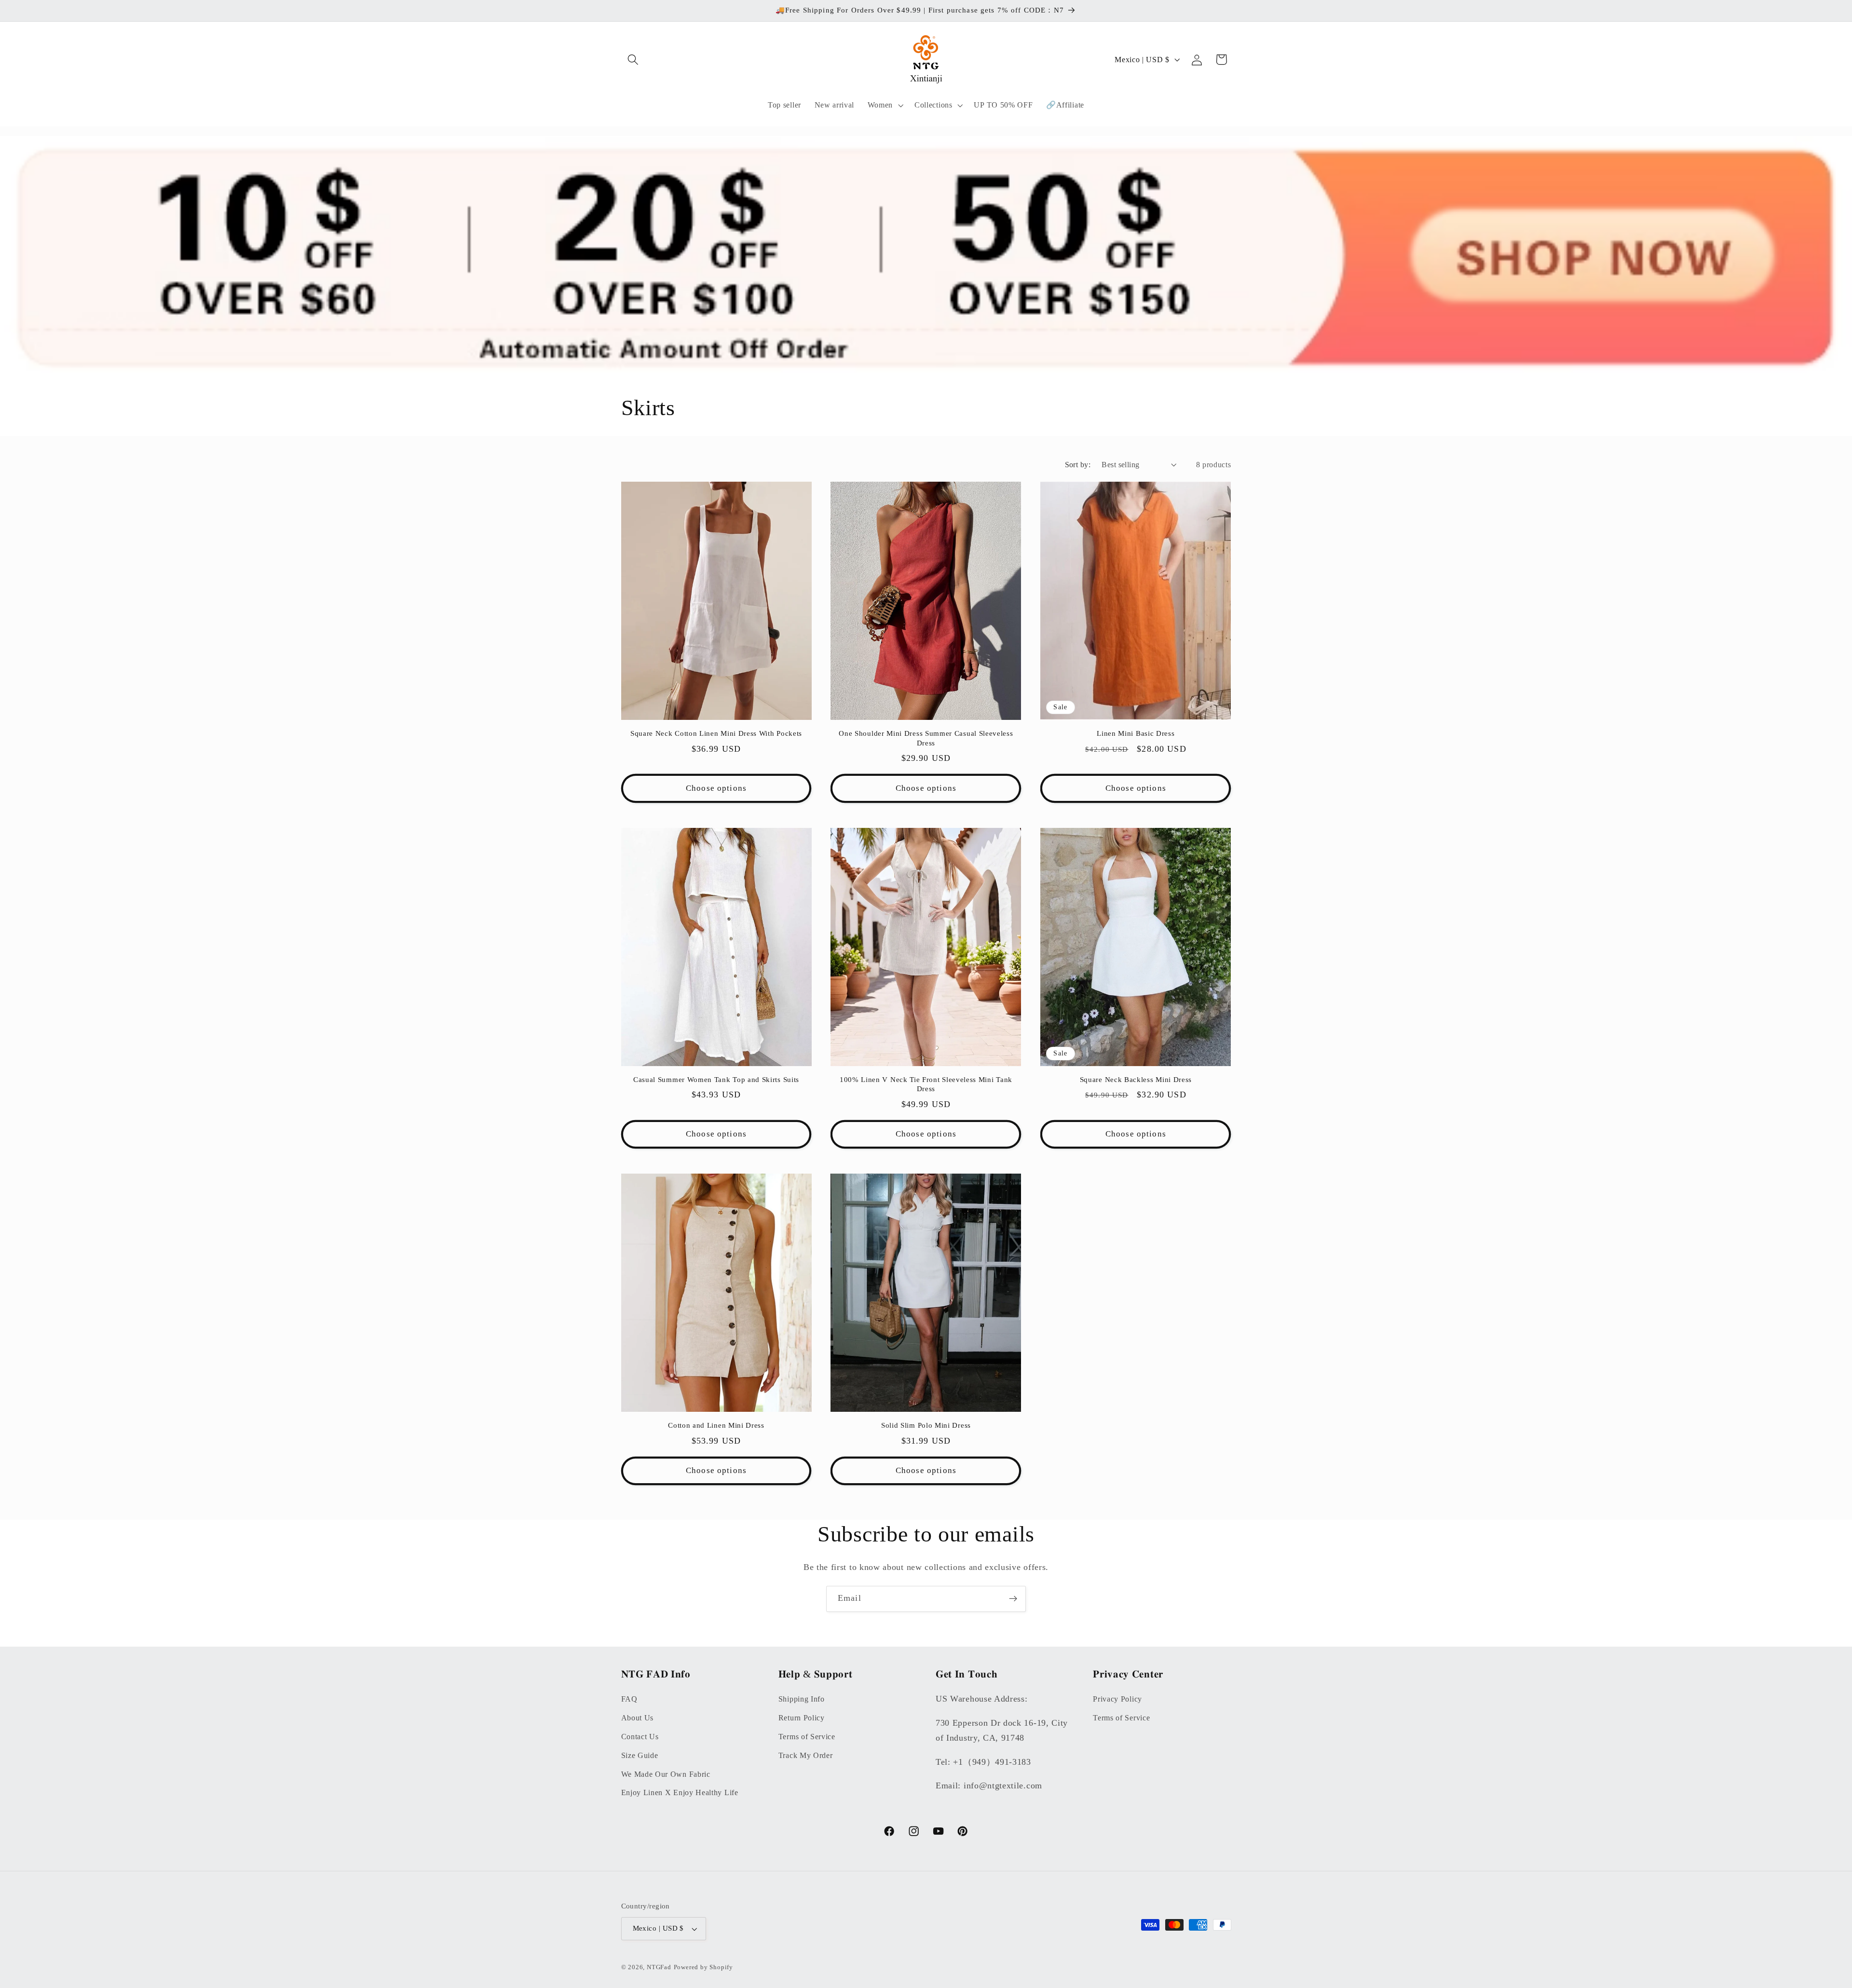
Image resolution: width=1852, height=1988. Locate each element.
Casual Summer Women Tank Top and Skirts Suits (716, 1080)
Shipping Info (802, 1699)
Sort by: (1078, 465)
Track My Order (806, 1755)
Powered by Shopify (704, 1967)
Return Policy (802, 1718)
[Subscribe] (1013, 1599)
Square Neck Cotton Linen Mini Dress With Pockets (716, 733)
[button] (633, 60)
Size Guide (640, 1755)
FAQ (629, 1699)
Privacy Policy (1117, 1699)
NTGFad (659, 1967)
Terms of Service (807, 1737)
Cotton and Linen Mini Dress (716, 1425)
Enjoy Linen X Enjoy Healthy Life (680, 1792)
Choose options (716, 788)
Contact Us (640, 1737)
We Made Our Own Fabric (666, 1774)
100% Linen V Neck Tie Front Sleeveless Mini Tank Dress (926, 1084)
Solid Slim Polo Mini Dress (926, 1425)
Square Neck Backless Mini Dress (1136, 1080)
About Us (638, 1718)
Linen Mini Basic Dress (1136, 733)
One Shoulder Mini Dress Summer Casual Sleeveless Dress (926, 738)
